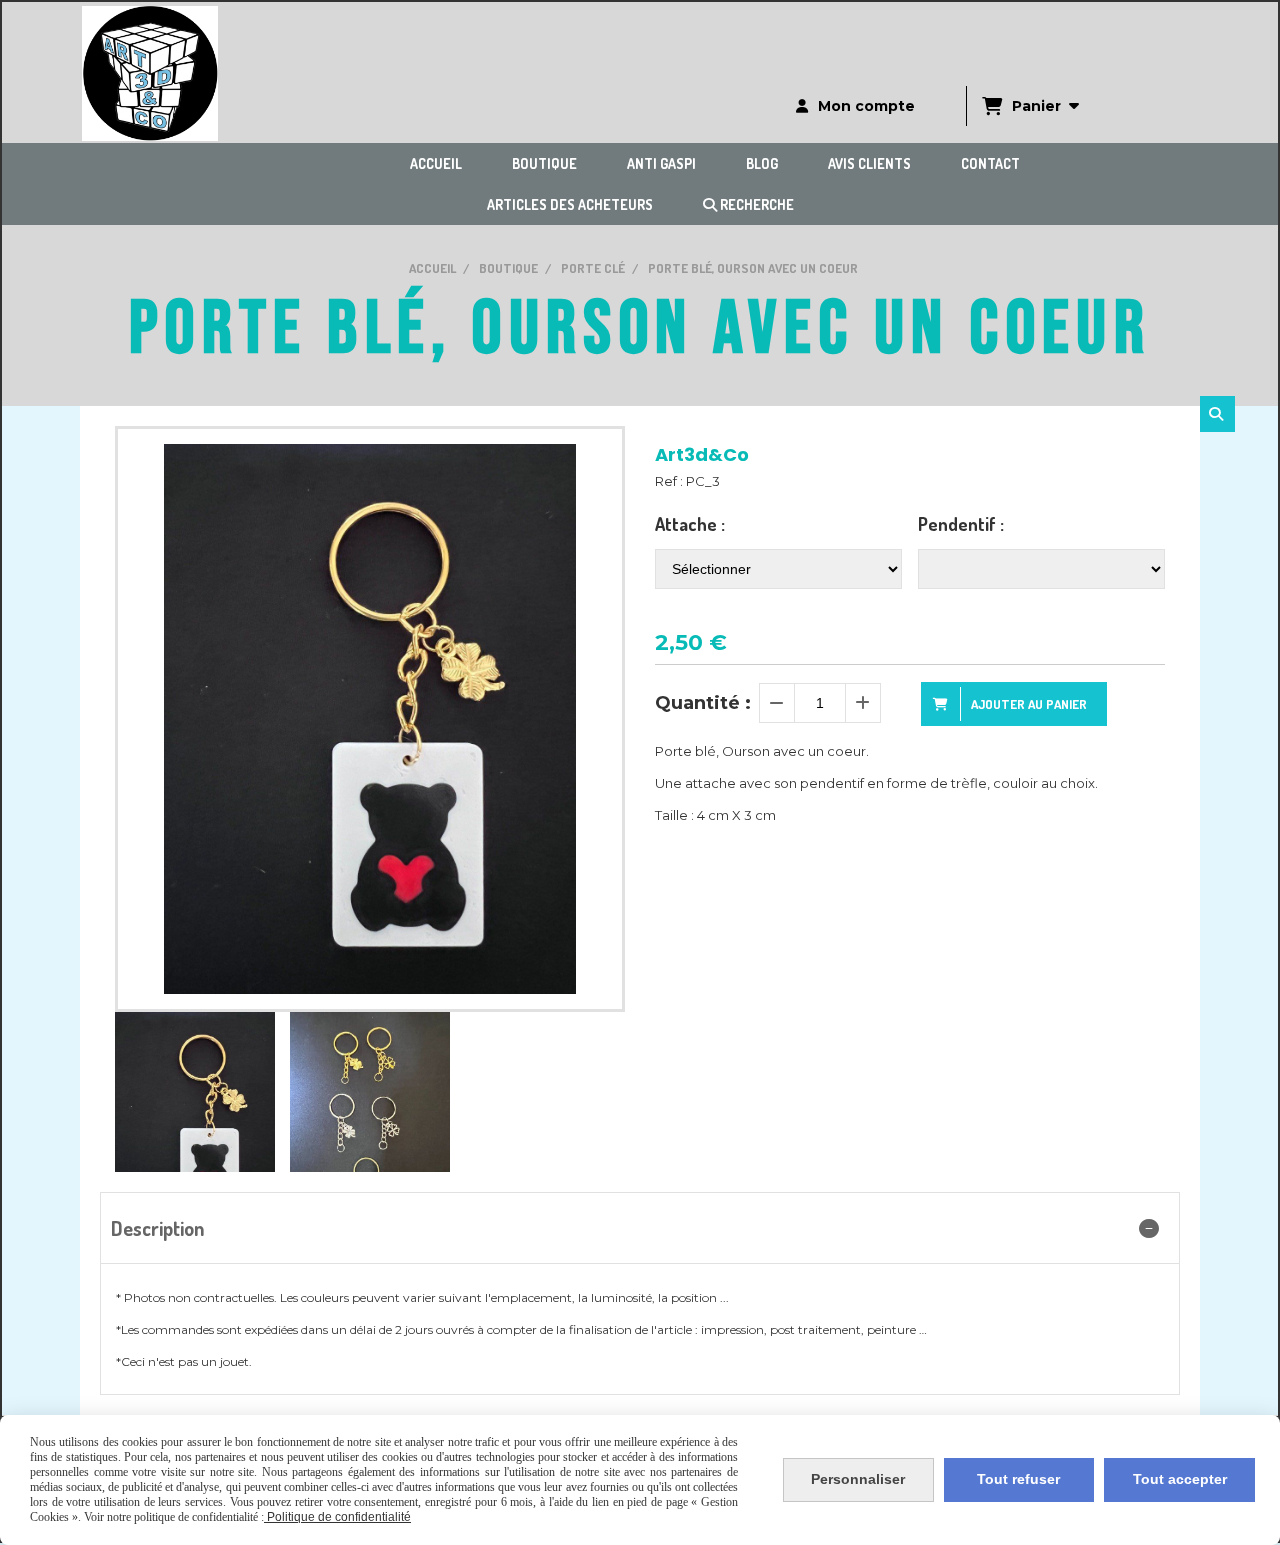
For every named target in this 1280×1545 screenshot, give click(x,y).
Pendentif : (961, 524)
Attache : (690, 524)
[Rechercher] (1217, 414)
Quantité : (703, 703)
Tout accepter (1180, 1479)
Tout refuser (1018, 1479)
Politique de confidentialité (337, 1517)
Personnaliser (858, 1479)
